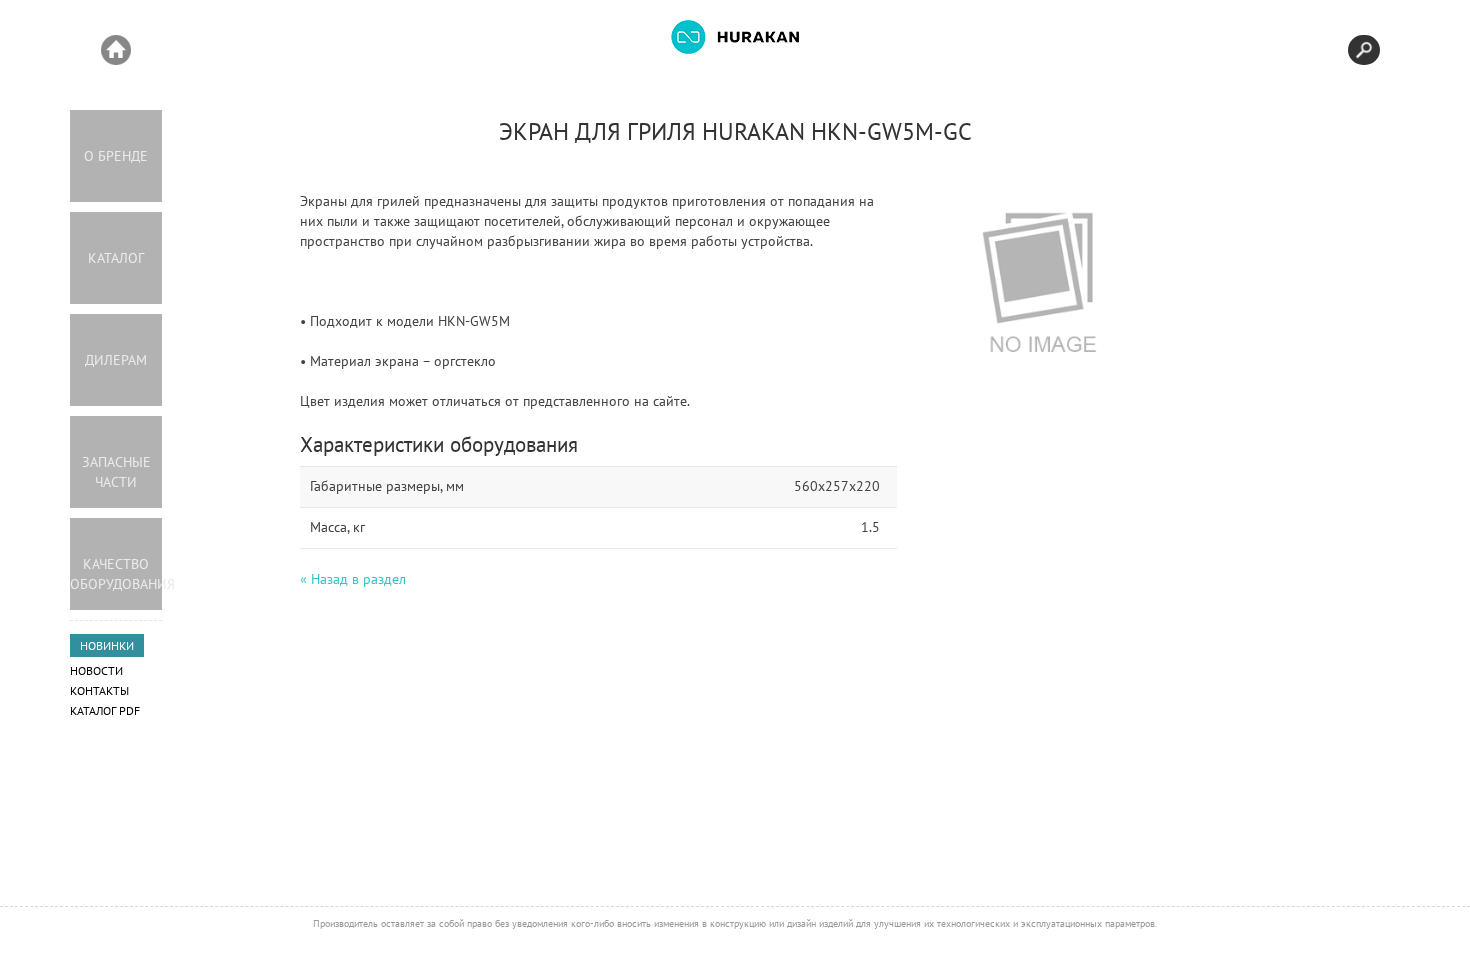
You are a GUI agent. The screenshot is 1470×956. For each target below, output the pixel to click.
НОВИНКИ (107, 645)
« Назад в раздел (353, 579)
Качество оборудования (116, 574)
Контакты (99, 690)
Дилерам (116, 360)
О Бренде (116, 156)
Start (116, 50)
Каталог (116, 258)
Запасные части (116, 472)
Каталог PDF (105, 710)
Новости (96, 670)
